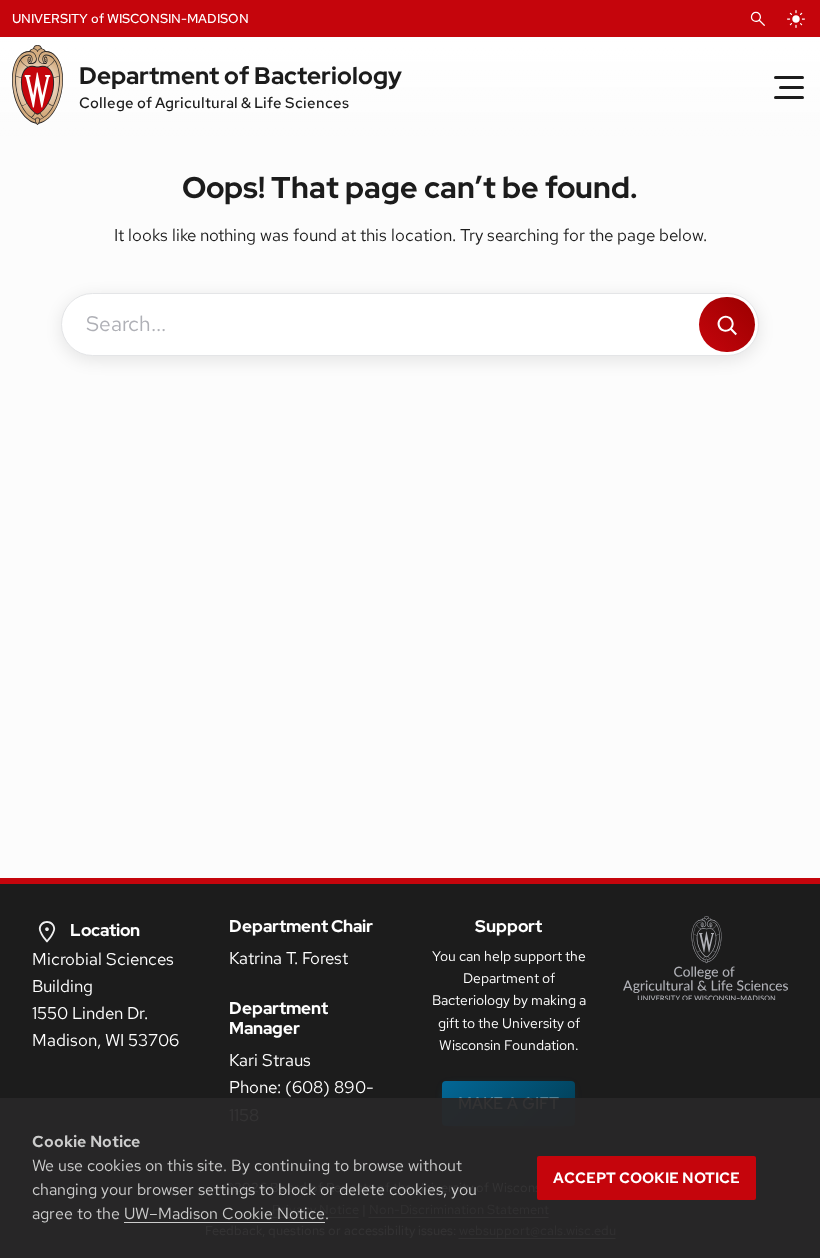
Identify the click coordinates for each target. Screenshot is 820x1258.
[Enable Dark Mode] (796, 19)
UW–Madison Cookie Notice (224, 1213)
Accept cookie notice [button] (646, 1178)
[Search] (727, 324)
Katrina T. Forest (288, 958)
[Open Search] (758, 19)
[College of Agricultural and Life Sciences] (705, 958)
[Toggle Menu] (789, 87)
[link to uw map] (47, 931)
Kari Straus (270, 1060)
